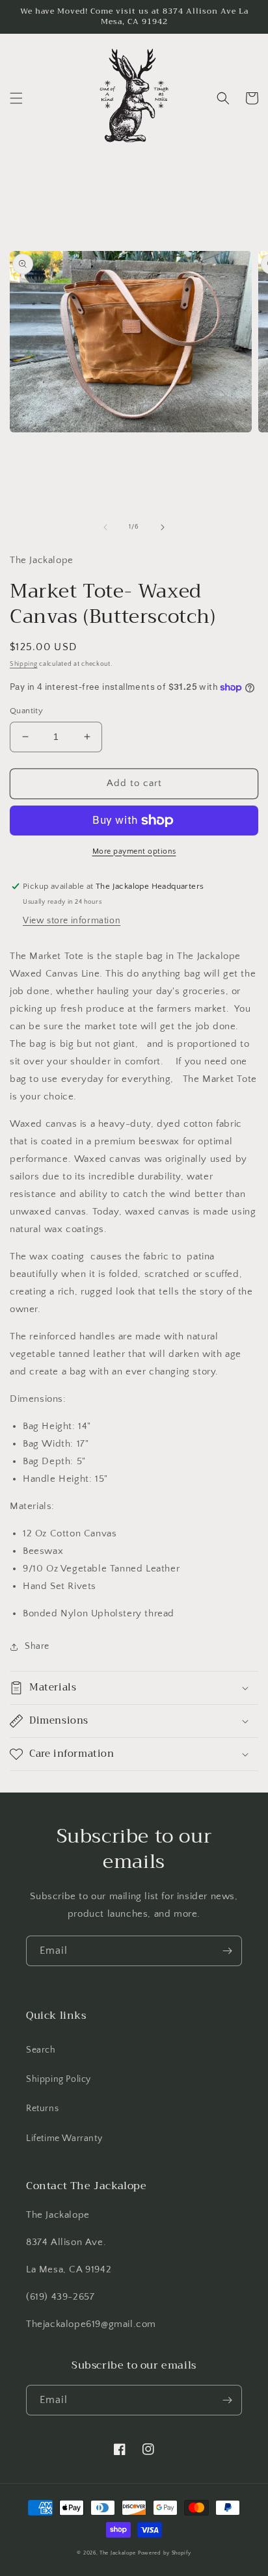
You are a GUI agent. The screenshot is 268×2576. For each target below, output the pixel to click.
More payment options (134, 851)
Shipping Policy (59, 2079)
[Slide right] (163, 527)
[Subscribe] (227, 1951)
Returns (42, 2109)
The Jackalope (118, 2553)
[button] (16, 98)
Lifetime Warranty (64, 2138)
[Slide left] (105, 527)
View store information (72, 921)
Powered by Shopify (165, 2553)
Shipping (24, 664)
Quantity (26, 711)
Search (41, 2050)
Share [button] (37, 1646)
